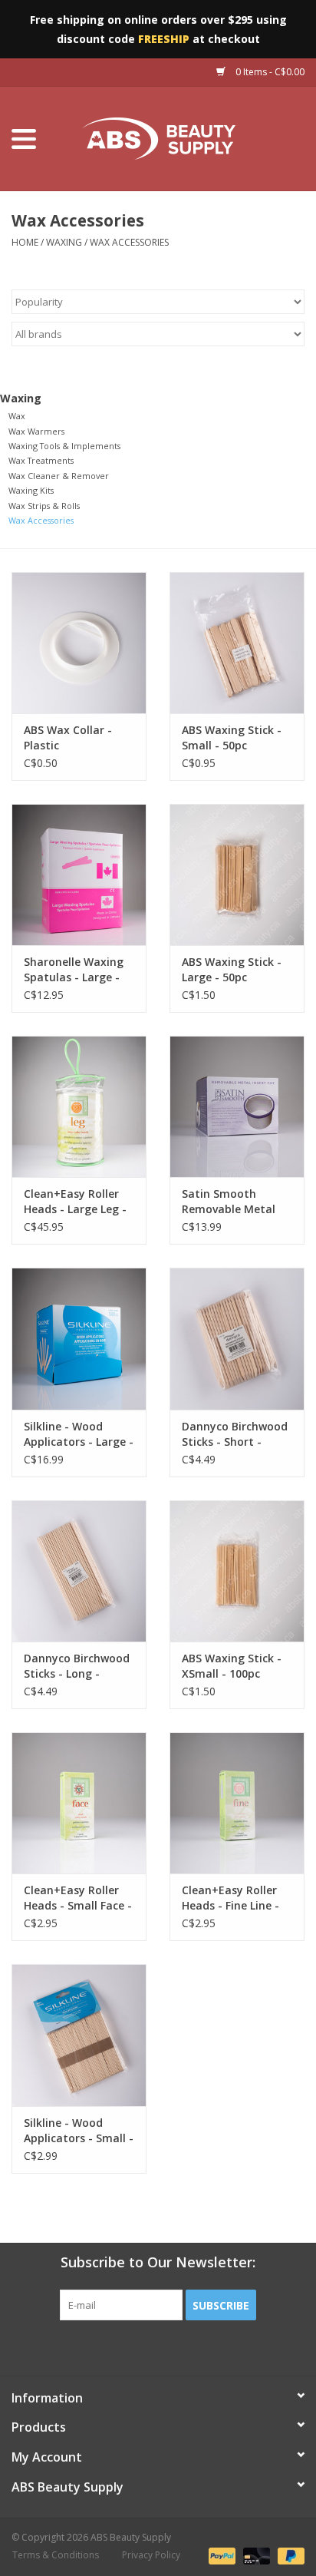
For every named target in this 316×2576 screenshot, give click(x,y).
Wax (17, 416)
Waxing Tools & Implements (64, 446)
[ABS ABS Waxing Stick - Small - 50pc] (237, 643)
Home (25, 242)
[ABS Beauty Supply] (182, 138)
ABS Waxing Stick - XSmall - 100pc (232, 1666)
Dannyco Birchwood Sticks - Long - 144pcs (77, 1666)
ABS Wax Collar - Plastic (68, 737)
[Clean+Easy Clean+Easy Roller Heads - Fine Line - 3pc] (237, 1803)
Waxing (64, 242)
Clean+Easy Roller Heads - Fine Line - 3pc (230, 1898)
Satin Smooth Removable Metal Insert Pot (229, 1202)
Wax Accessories (129, 242)
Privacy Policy (151, 2555)
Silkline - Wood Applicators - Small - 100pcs (79, 2131)
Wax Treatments (41, 460)
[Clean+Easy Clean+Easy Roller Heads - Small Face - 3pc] (79, 1803)
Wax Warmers (36, 431)
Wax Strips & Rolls (44, 506)
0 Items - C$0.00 (269, 72)
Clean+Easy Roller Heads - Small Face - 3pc (78, 1898)
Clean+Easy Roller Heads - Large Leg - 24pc (75, 1202)
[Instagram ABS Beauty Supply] (199, 2352)
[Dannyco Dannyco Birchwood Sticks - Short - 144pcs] (237, 1338)
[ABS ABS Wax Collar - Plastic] (79, 643)
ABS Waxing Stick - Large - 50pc (232, 969)
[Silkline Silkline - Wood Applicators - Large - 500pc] (79, 1338)
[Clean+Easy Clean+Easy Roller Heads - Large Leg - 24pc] (79, 1106)
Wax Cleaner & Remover (59, 476)
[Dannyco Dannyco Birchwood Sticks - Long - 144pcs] (79, 1571)
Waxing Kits (31, 490)
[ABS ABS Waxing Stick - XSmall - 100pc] (237, 1571)
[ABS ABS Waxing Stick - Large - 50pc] (237, 875)
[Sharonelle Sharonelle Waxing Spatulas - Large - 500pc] (79, 875)
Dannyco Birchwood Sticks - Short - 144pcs (235, 1434)
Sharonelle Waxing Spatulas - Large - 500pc (74, 970)
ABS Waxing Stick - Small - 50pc (232, 737)
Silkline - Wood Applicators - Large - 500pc (79, 1434)
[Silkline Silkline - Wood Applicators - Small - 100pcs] (79, 2035)
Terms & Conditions (56, 2555)
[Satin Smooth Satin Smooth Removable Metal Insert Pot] (237, 1106)
